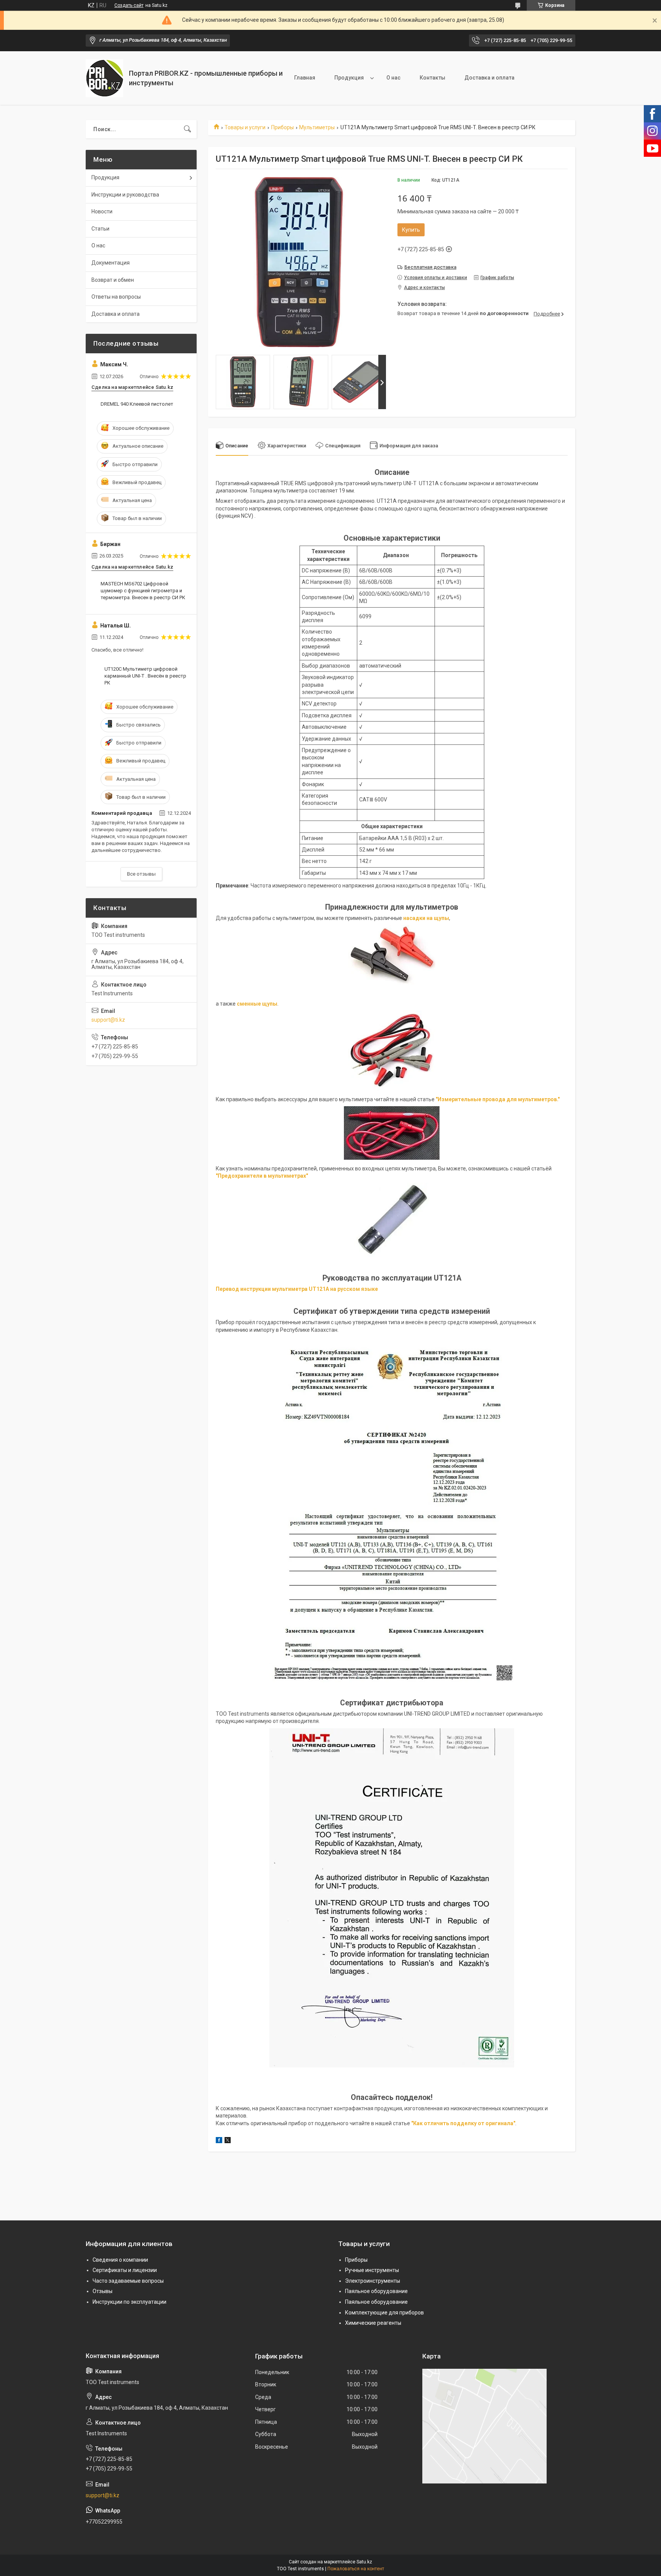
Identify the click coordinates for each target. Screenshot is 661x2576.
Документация (111, 263)
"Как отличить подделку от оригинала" (463, 2123)
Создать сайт (129, 5)
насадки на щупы (426, 918)
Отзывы (103, 2291)
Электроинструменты (373, 2281)
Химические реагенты (373, 2323)
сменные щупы (257, 1004)
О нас (393, 78)
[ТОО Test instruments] (104, 78)
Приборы (282, 127)
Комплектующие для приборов (384, 2313)
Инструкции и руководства (125, 195)
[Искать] (187, 129)
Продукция (349, 78)
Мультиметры (317, 127)
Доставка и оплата (489, 78)
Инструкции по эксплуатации (129, 2302)
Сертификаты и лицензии (125, 2270)
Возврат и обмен (113, 280)
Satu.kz (364, 2562)
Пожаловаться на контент (356, 2569)
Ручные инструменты (372, 2270)
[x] (228, 2141)
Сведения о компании (120, 2260)
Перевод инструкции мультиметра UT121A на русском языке (297, 1289)
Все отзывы (141, 874)
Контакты (432, 78)
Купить (411, 230)
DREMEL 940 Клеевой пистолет (137, 404)
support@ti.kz (108, 1020)
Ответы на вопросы (116, 297)
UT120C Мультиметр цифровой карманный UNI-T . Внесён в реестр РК (145, 676)
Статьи (100, 229)
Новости (102, 211)
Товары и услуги (245, 127)
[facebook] (219, 2141)
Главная (305, 78)
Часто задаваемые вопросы (128, 2281)
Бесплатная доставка (430, 267)
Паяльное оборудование (376, 2291)
